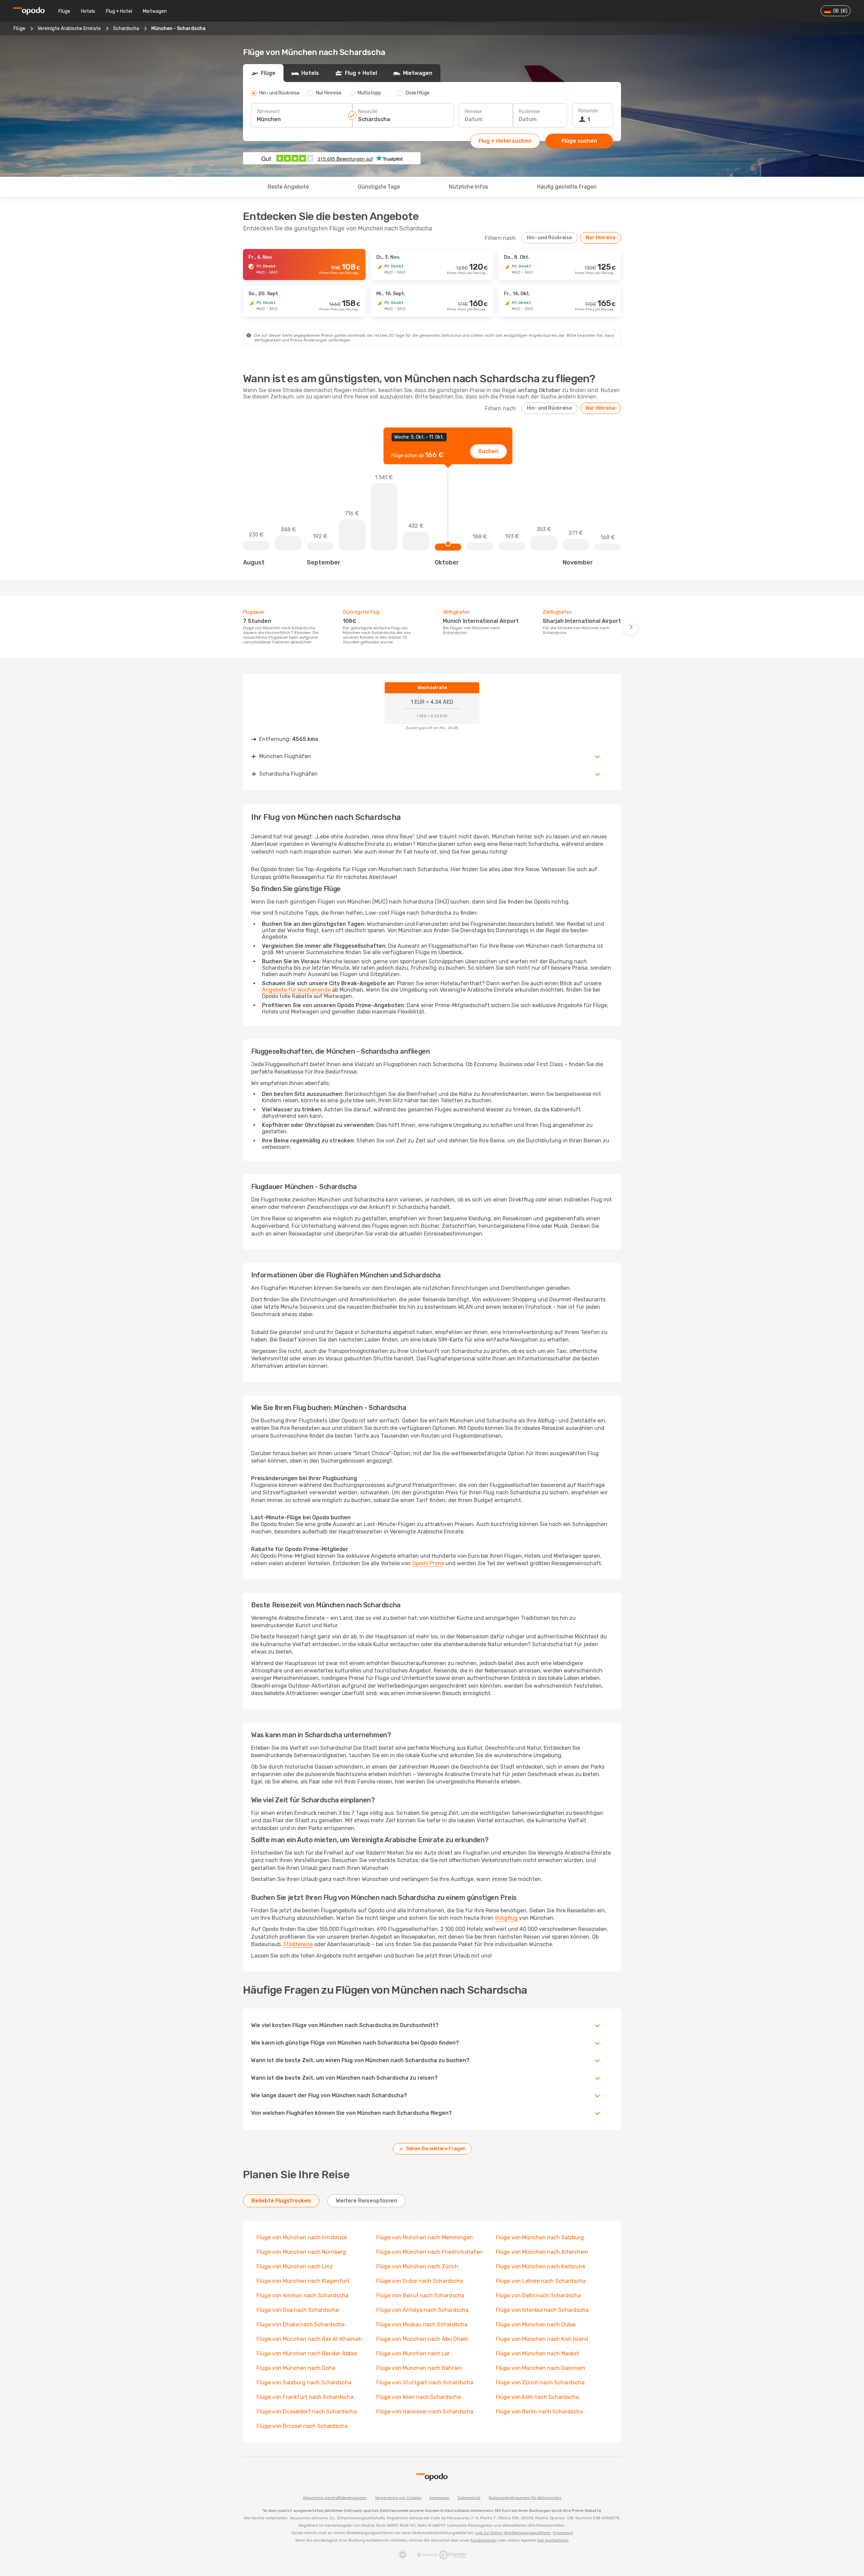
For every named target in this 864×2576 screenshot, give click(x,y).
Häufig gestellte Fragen (567, 187)
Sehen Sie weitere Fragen (436, 2149)
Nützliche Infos (468, 187)
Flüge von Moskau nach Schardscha (422, 2324)
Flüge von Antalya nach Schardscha (422, 2310)
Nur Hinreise (601, 238)
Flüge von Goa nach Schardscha (298, 2310)
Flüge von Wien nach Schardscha (418, 2397)
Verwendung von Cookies (398, 2498)
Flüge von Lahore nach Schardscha (541, 2281)
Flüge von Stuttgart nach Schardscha (425, 2383)
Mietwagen (155, 11)
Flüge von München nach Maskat (537, 2353)
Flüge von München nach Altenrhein (542, 2252)
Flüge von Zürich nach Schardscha (540, 2383)
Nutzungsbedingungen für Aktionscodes (525, 2498)
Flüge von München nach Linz (295, 2266)
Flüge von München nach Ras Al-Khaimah (309, 2339)
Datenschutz (469, 2498)
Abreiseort (268, 112)
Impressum (439, 2498)
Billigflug (506, 1918)
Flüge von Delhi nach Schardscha (538, 2295)
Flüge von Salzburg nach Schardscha (304, 2383)
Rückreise (529, 112)
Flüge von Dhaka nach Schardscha (301, 2324)
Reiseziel (368, 112)
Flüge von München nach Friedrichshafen (429, 2252)
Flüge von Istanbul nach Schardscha (542, 2310)
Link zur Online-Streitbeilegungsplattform (513, 2533)
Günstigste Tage (379, 187)
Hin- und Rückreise (549, 238)
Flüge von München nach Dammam (541, 2368)
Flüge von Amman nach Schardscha (302, 2295)
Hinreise (473, 112)
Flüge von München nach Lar (413, 2353)
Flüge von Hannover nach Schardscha (425, 2412)
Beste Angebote (288, 187)
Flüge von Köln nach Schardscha (537, 2397)
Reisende (588, 111)
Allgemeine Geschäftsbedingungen (335, 2498)
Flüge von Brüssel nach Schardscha (302, 2426)
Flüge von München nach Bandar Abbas (307, 2353)
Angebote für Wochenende (296, 990)
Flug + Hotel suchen (505, 141)
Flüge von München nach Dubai (536, 2324)
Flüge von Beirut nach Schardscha (420, 2295)
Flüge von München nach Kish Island (542, 2339)
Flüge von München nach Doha (296, 2368)
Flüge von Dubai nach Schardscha (420, 2281)
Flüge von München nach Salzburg (540, 2237)
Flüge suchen (579, 141)
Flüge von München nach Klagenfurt (303, 2281)
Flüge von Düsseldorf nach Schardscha (307, 2412)
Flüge (64, 11)
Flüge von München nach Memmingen (425, 2237)
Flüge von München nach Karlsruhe (541, 2266)
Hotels (88, 11)
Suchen (488, 451)
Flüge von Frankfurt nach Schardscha (305, 2397)
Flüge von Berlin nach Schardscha (539, 2412)
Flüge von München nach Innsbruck (302, 2237)
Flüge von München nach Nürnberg (301, 2252)
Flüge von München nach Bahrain (419, 2368)
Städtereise (298, 1944)
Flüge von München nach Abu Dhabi (422, 2339)
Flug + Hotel (119, 11)
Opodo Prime (428, 1563)
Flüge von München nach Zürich (417, 2266)
